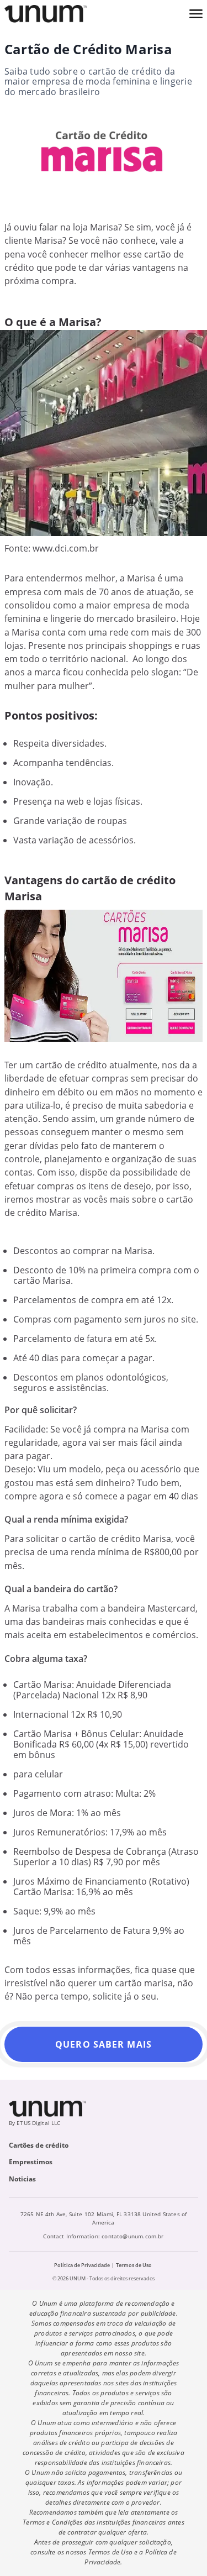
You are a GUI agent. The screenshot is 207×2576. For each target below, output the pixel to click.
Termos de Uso (134, 2265)
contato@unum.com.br (132, 2236)
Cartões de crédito (39, 2145)
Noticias (22, 2179)
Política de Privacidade (82, 2265)
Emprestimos (31, 2162)
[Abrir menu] (196, 14)
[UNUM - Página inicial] (46, 14)
